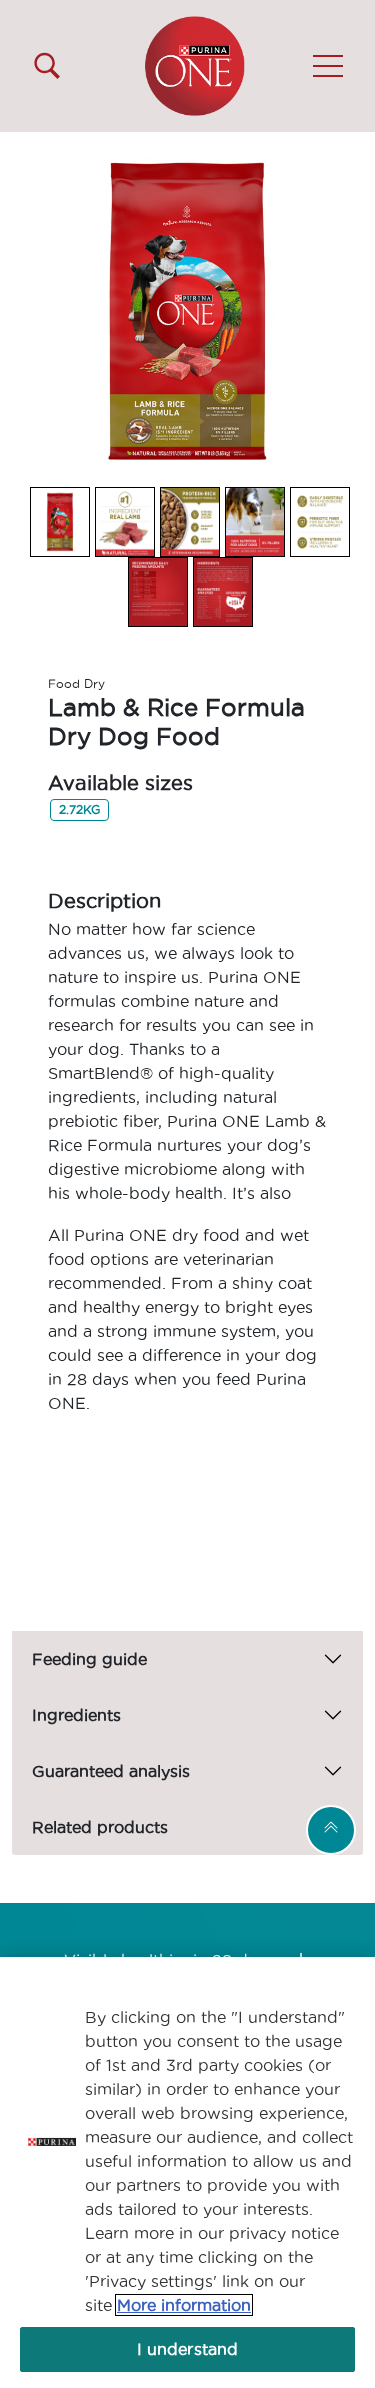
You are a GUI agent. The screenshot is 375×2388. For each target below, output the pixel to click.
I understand (188, 2349)
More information (184, 2305)
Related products (100, 1827)
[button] (328, 66)
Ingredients (76, 1715)
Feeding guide (89, 1659)
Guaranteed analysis (111, 1771)
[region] (187, 2172)
